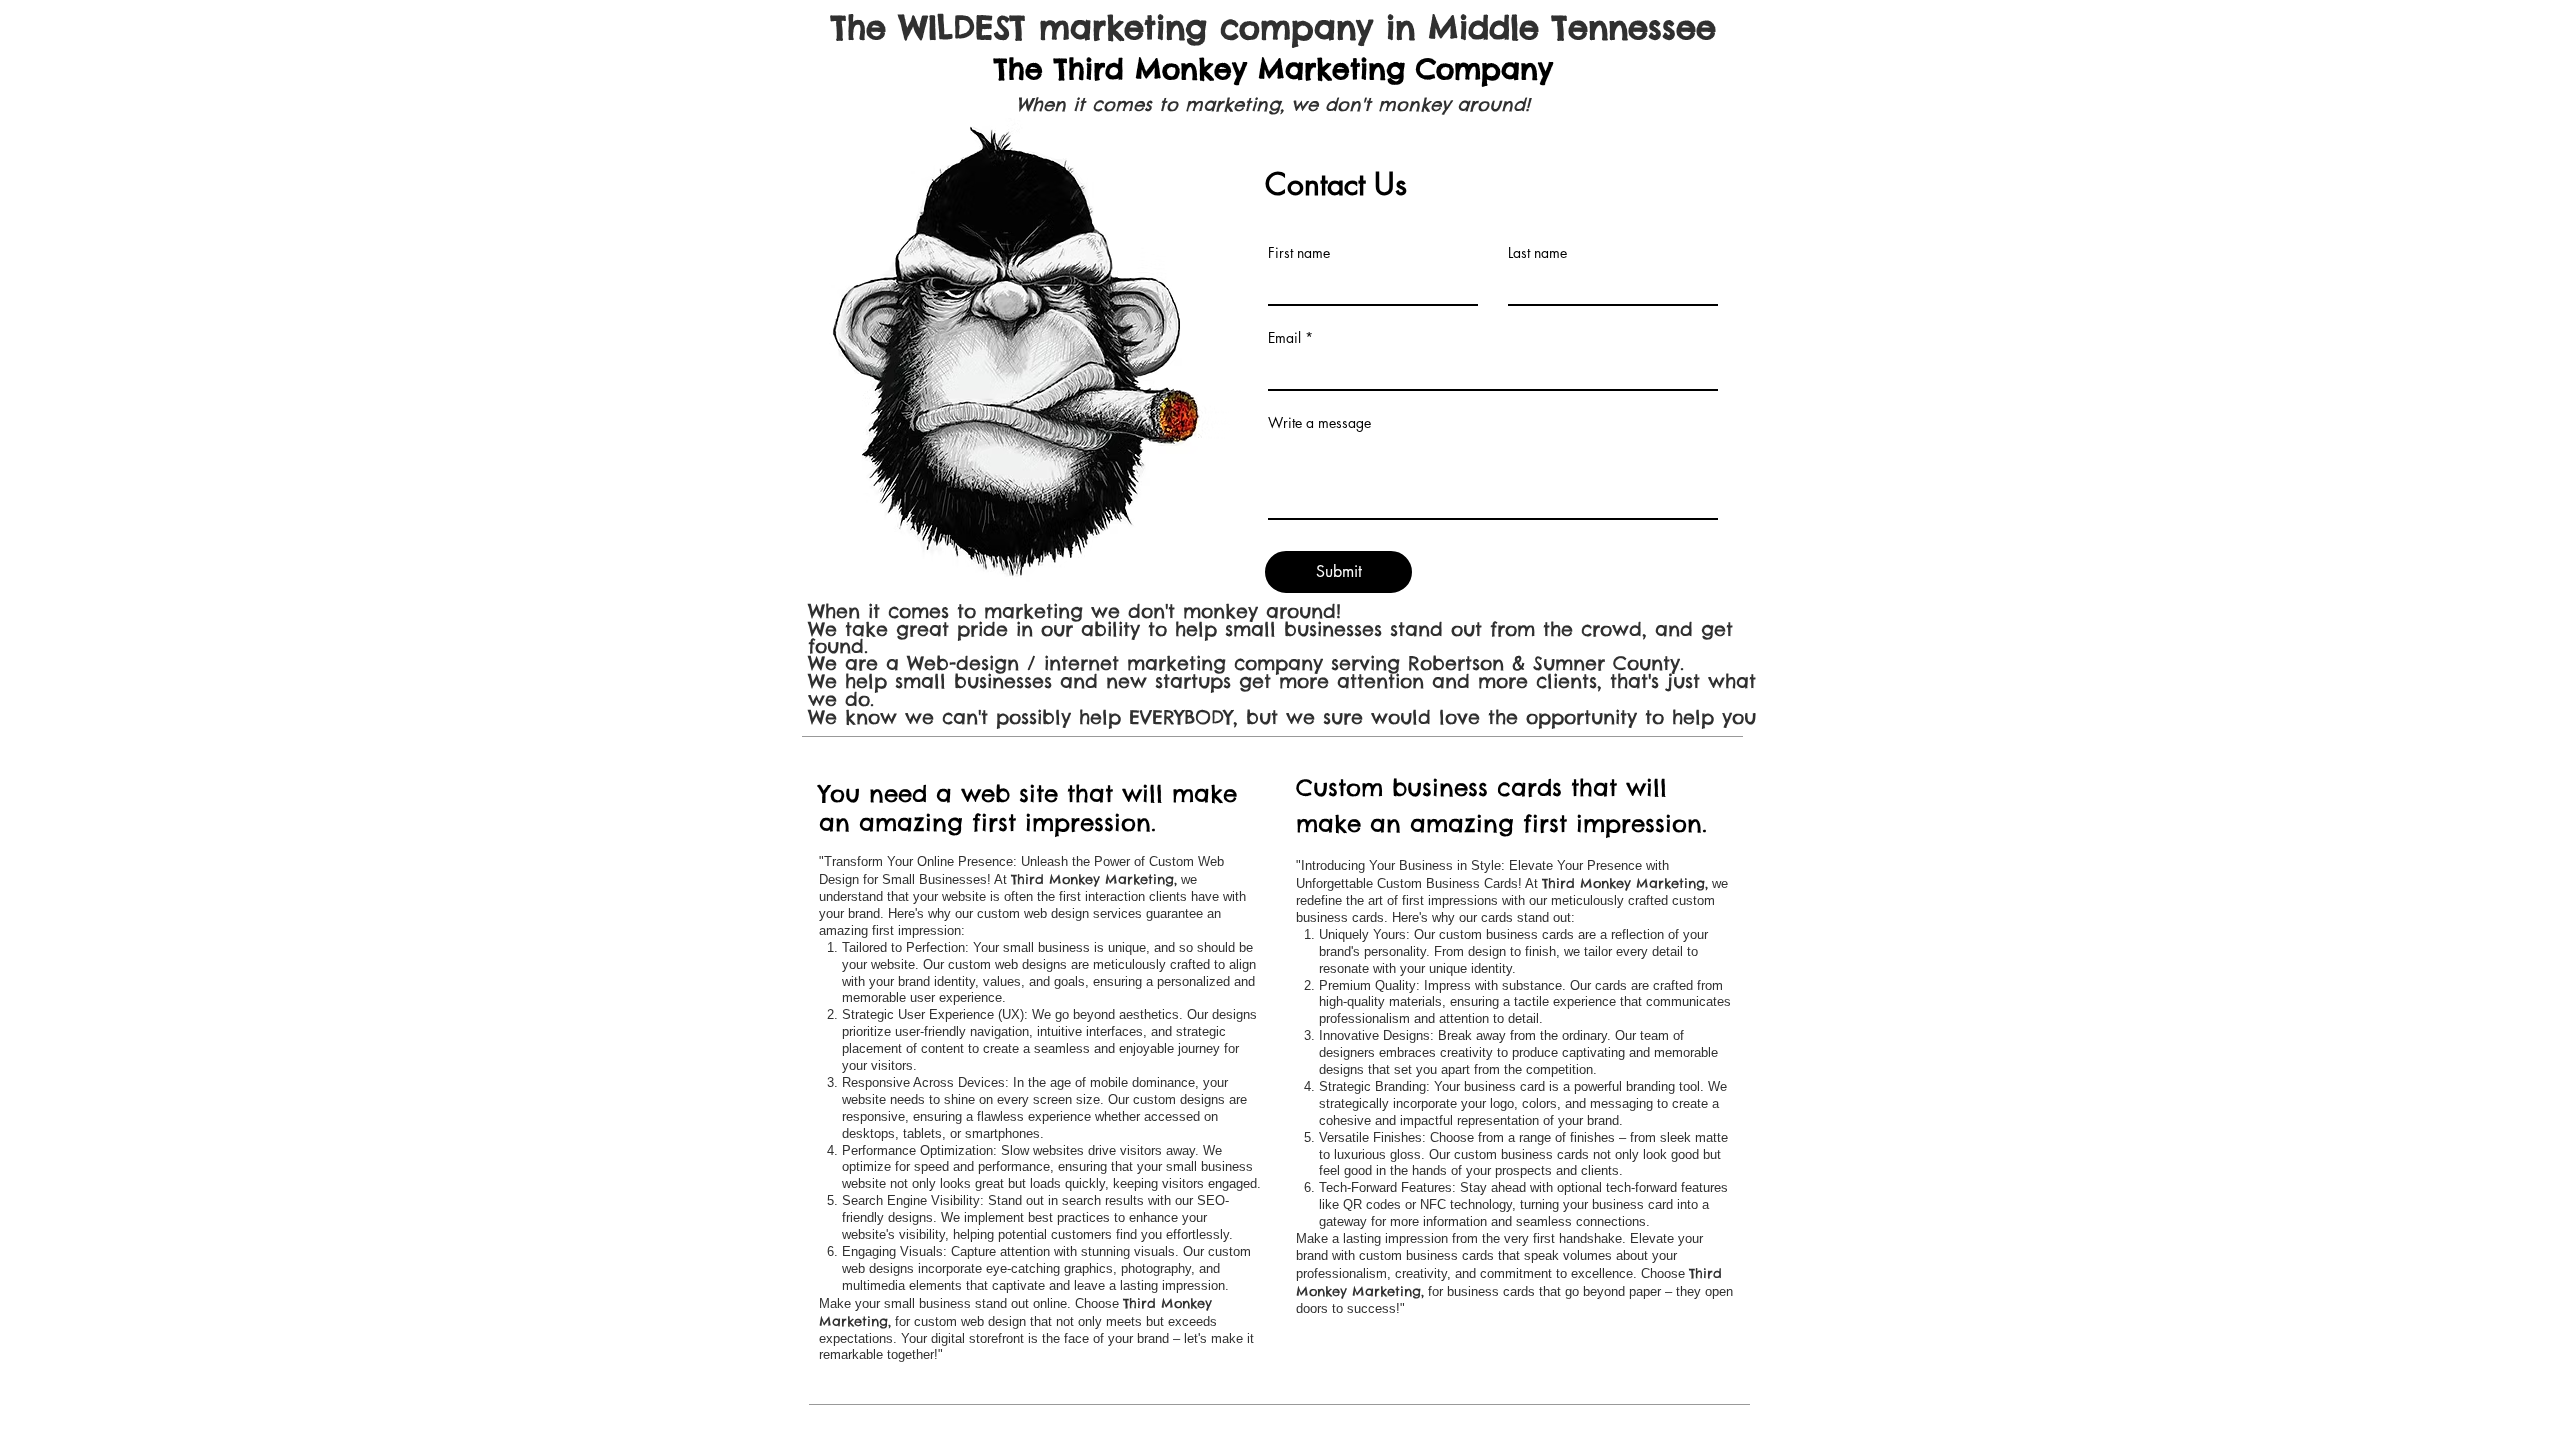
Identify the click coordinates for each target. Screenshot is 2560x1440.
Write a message (1319, 423)
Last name (1537, 253)
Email (1284, 338)
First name (1299, 253)
